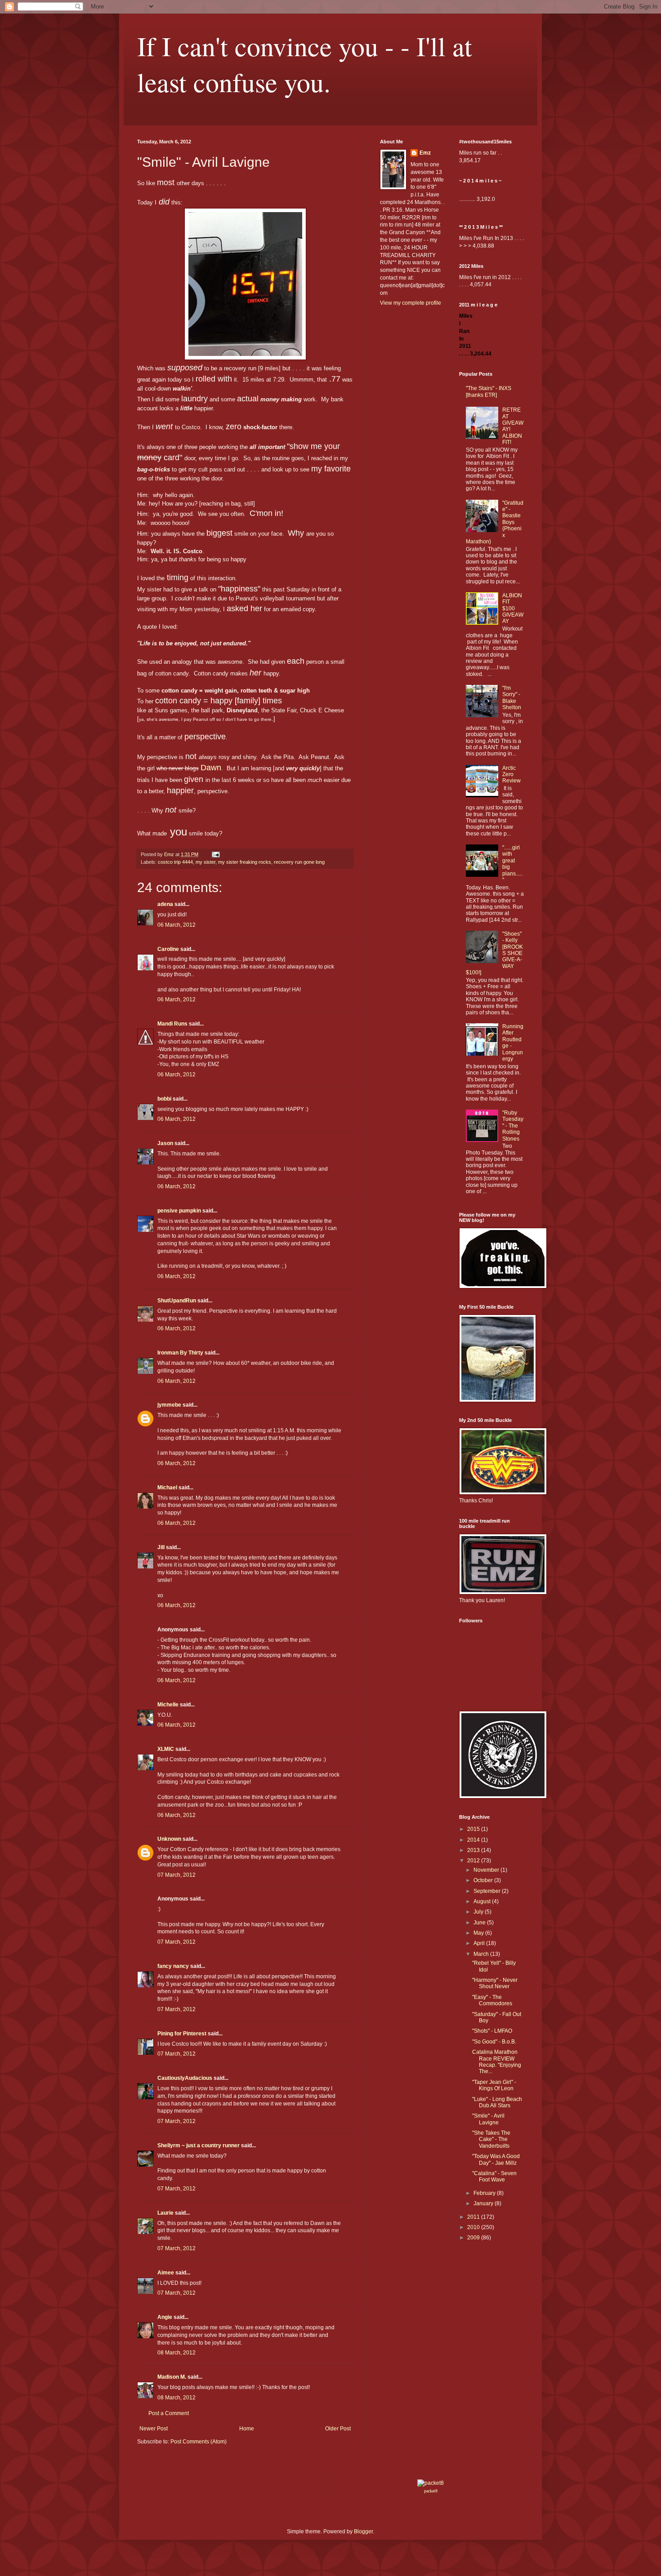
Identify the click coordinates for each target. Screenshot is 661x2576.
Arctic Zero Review (511, 775)
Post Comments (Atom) (199, 2442)
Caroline (168, 949)
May (479, 1933)
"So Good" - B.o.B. (494, 2042)
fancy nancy (173, 1966)
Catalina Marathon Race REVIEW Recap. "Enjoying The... (497, 2062)
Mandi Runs (172, 1024)
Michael (167, 1488)
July (479, 1912)
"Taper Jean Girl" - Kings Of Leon (494, 2085)
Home (247, 2429)
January (484, 2203)
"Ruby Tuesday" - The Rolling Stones (513, 1126)
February (485, 2193)
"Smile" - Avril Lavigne (488, 2119)
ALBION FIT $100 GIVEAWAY (513, 608)
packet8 (431, 2491)
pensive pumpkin (179, 1211)
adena (165, 904)
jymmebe (169, 1405)
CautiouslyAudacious (185, 2078)
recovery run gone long (299, 862)
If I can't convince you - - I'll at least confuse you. (305, 64)
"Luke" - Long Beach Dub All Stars (497, 2102)
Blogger (363, 2532)
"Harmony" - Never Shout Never (495, 1983)
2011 (474, 2217)
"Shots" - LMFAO (492, 2031)
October (484, 1880)
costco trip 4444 (175, 862)
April (480, 1943)
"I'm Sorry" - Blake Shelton (512, 698)
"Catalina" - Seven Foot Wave (494, 2176)
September (488, 1891)
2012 (474, 1861)
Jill (161, 1547)
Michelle (168, 1705)
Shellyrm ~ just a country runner (199, 2145)
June (480, 1923)
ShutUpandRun (177, 1301)
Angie (165, 2317)
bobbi (164, 1099)
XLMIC (166, 1749)
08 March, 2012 (176, 2353)
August (483, 1901)
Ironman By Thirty (180, 1353)
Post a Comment (169, 2413)
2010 (474, 2227)
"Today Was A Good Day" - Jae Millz (496, 2159)
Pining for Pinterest (182, 2034)
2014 (474, 1840)
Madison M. (172, 2377)
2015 (474, 1829)
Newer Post (154, 2429)
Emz (425, 153)
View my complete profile (411, 303)
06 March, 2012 (176, 925)
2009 (474, 2238)
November (487, 1870)
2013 (474, 1850)
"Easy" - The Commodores (492, 2000)
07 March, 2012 (176, 1875)
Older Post (338, 2429)
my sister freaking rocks (245, 862)
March (482, 1954)
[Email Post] (215, 854)
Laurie (165, 2213)
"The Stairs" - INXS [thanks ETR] (489, 391)
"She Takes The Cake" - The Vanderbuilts (491, 2139)
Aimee (166, 2273)
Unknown (169, 1839)
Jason (165, 1143)
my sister (205, 862)
